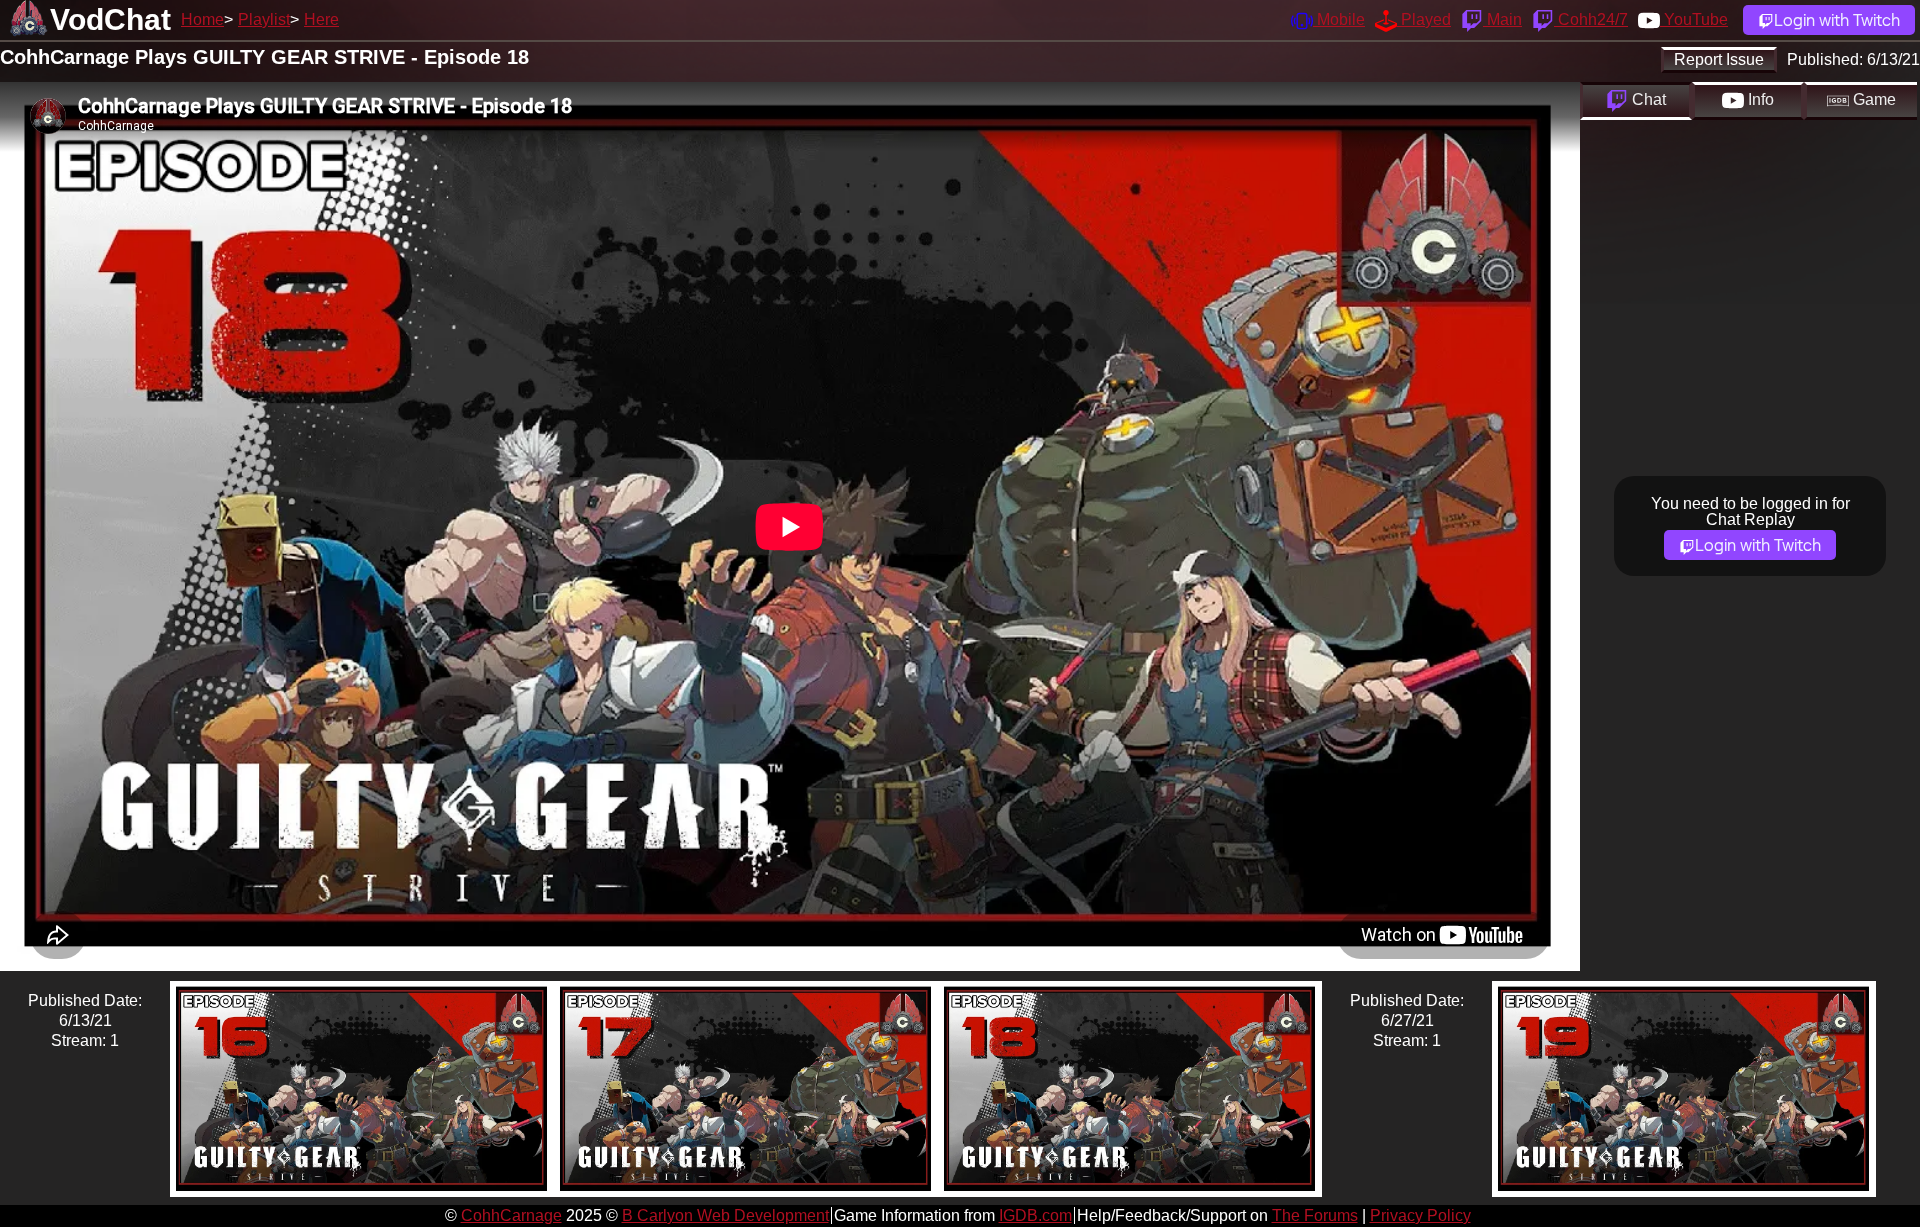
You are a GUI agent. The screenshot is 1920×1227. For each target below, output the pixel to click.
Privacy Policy (1420, 1215)
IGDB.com (1035, 1215)
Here (321, 19)
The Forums (1315, 1215)
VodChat (110, 19)
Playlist (264, 19)
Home (202, 19)
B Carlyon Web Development (725, 1215)
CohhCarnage (511, 1215)
